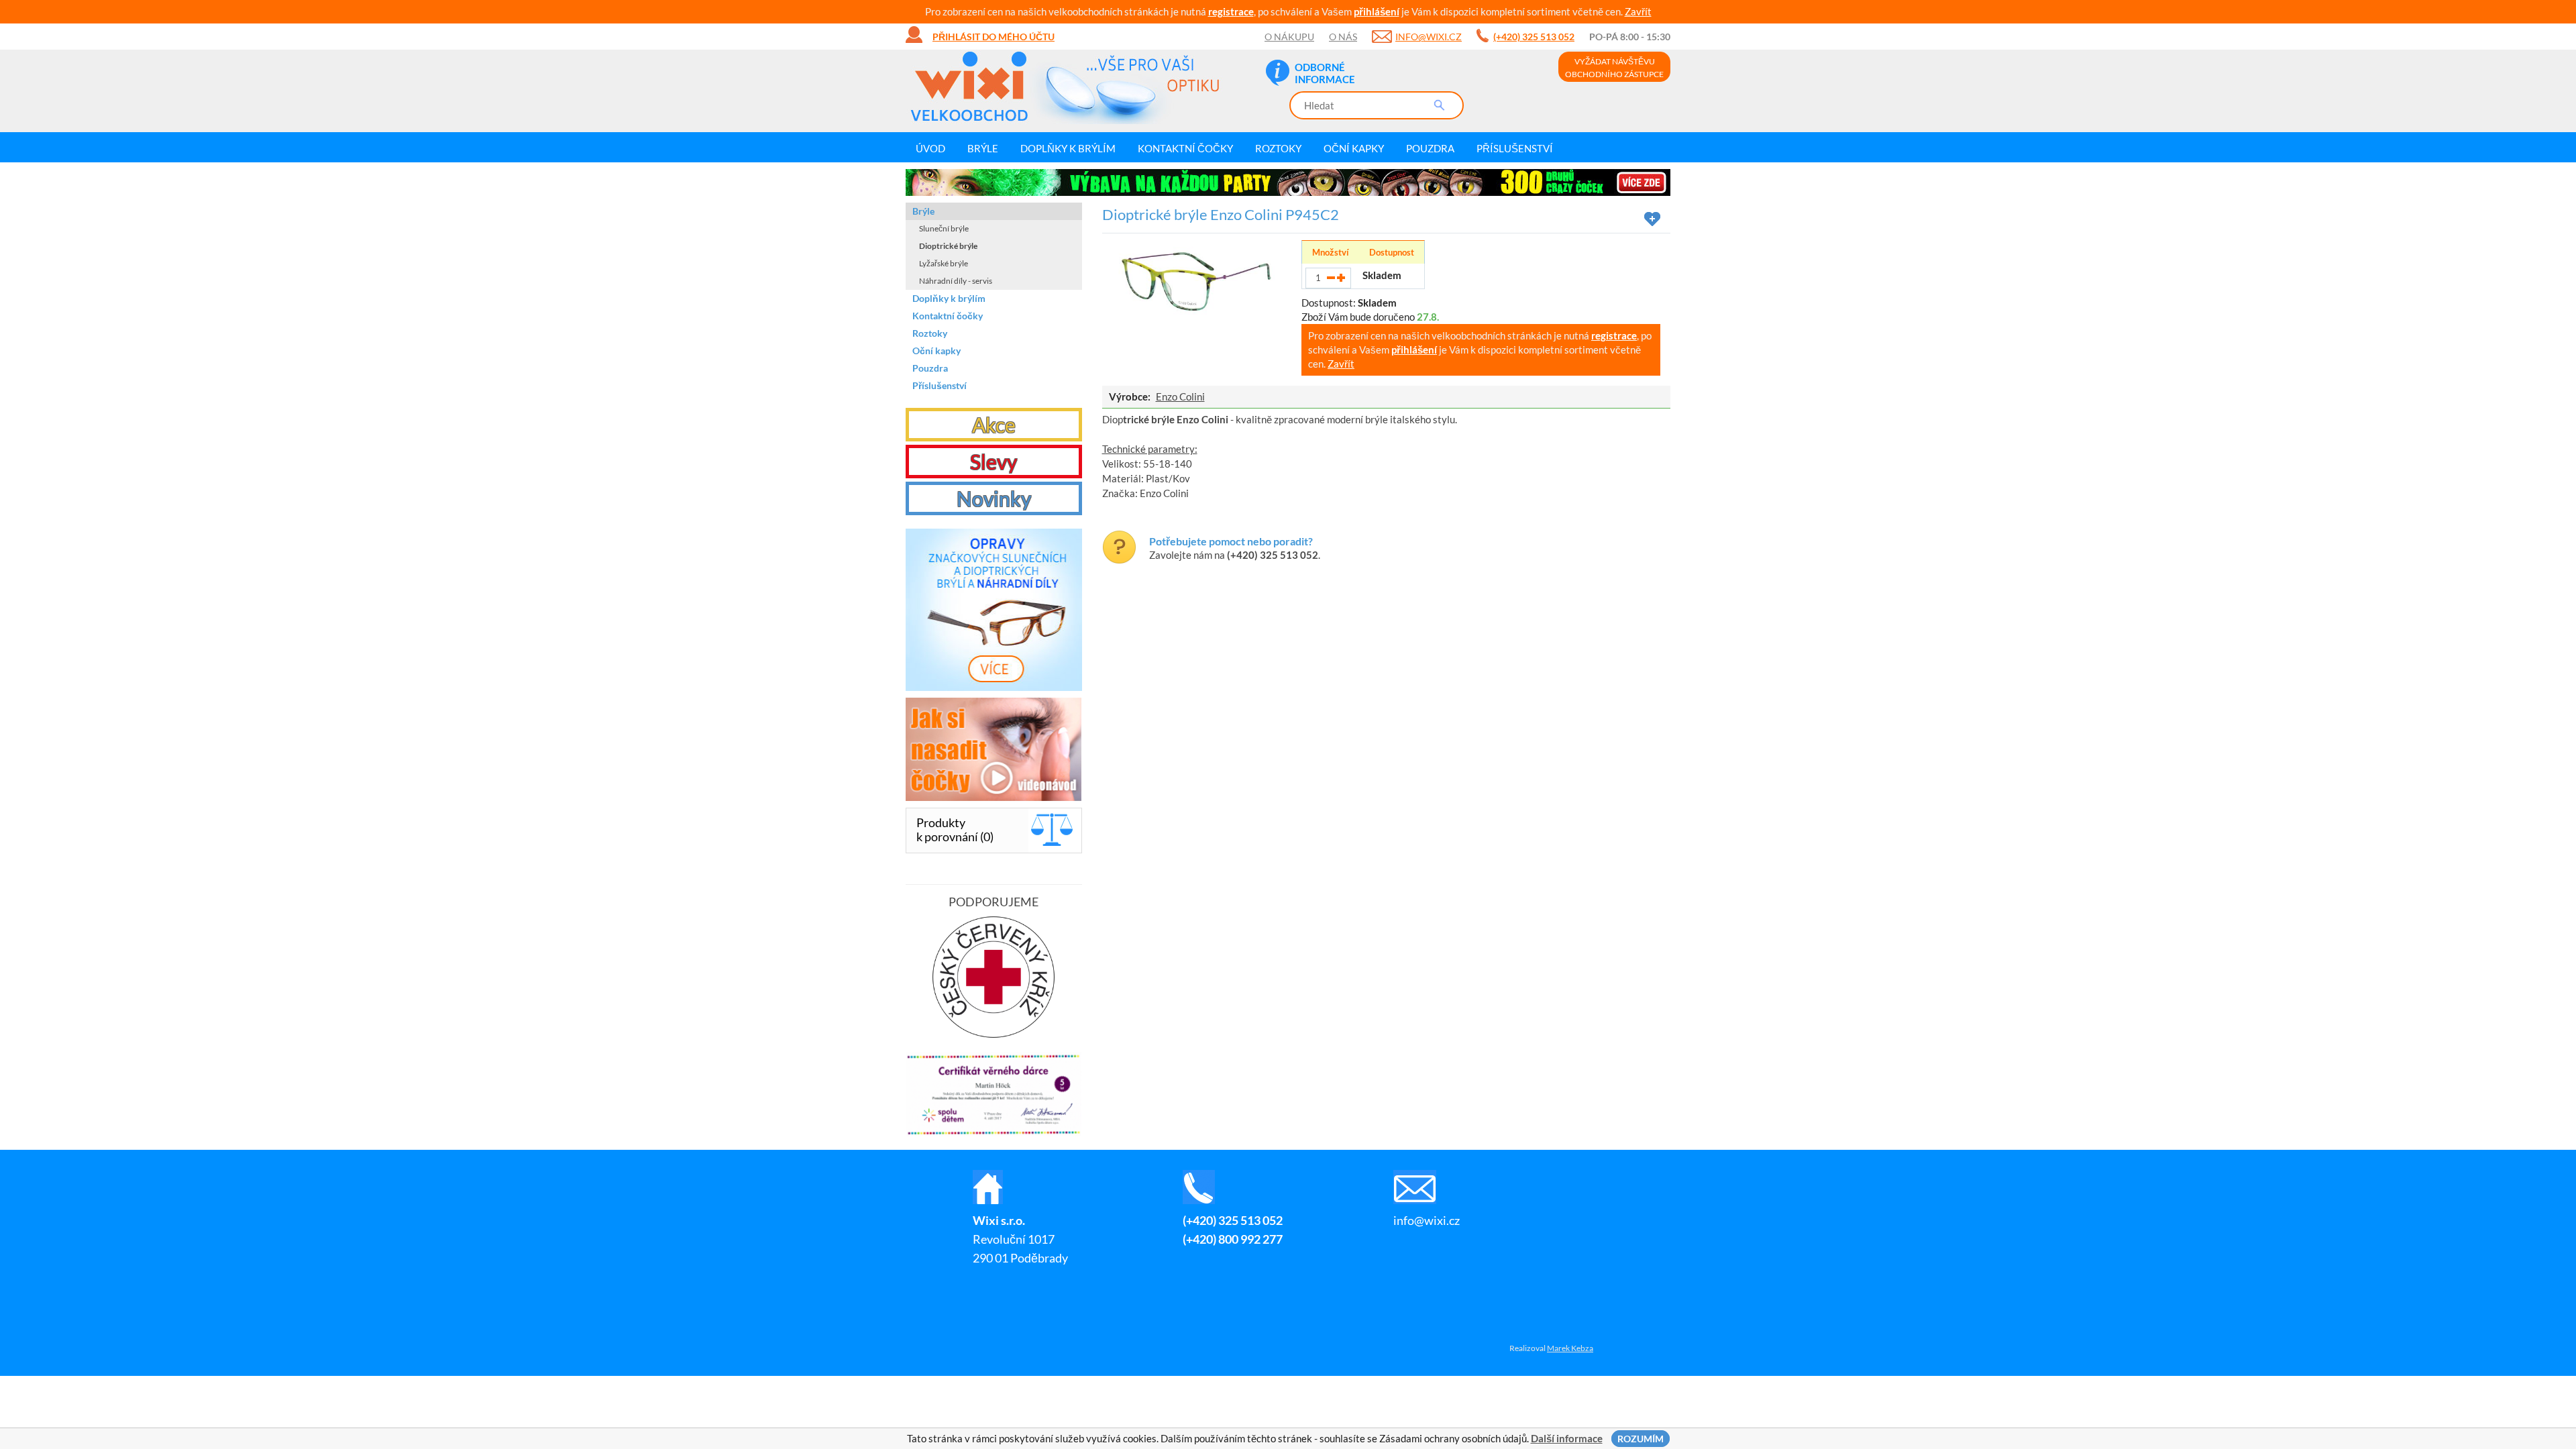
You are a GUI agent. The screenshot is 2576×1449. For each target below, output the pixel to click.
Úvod (930, 148)
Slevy (994, 462)
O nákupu (1289, 37)
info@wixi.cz (1429, 37)
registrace (1231, 11)
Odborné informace (1325, 73)
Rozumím (1641, 1439)
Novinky (994, 498)
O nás (1343, 37)
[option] (1288, 182)
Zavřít (1638, 11)
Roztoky (1278, 148)
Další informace (1567, 1438)
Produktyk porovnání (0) (955, 829)
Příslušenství (1515, 148)
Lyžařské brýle (944, 263)
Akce (994, 425)
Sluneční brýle (944, 228)
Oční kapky (1354, 148)
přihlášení (1377, 11)
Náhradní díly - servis (956, 281)
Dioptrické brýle (948, 246)
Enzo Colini (1180, 396)
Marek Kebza (1570, 1348)
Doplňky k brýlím (1068, 148)
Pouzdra (1430, 148)
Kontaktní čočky (1185, 148)
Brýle (983, 148)
